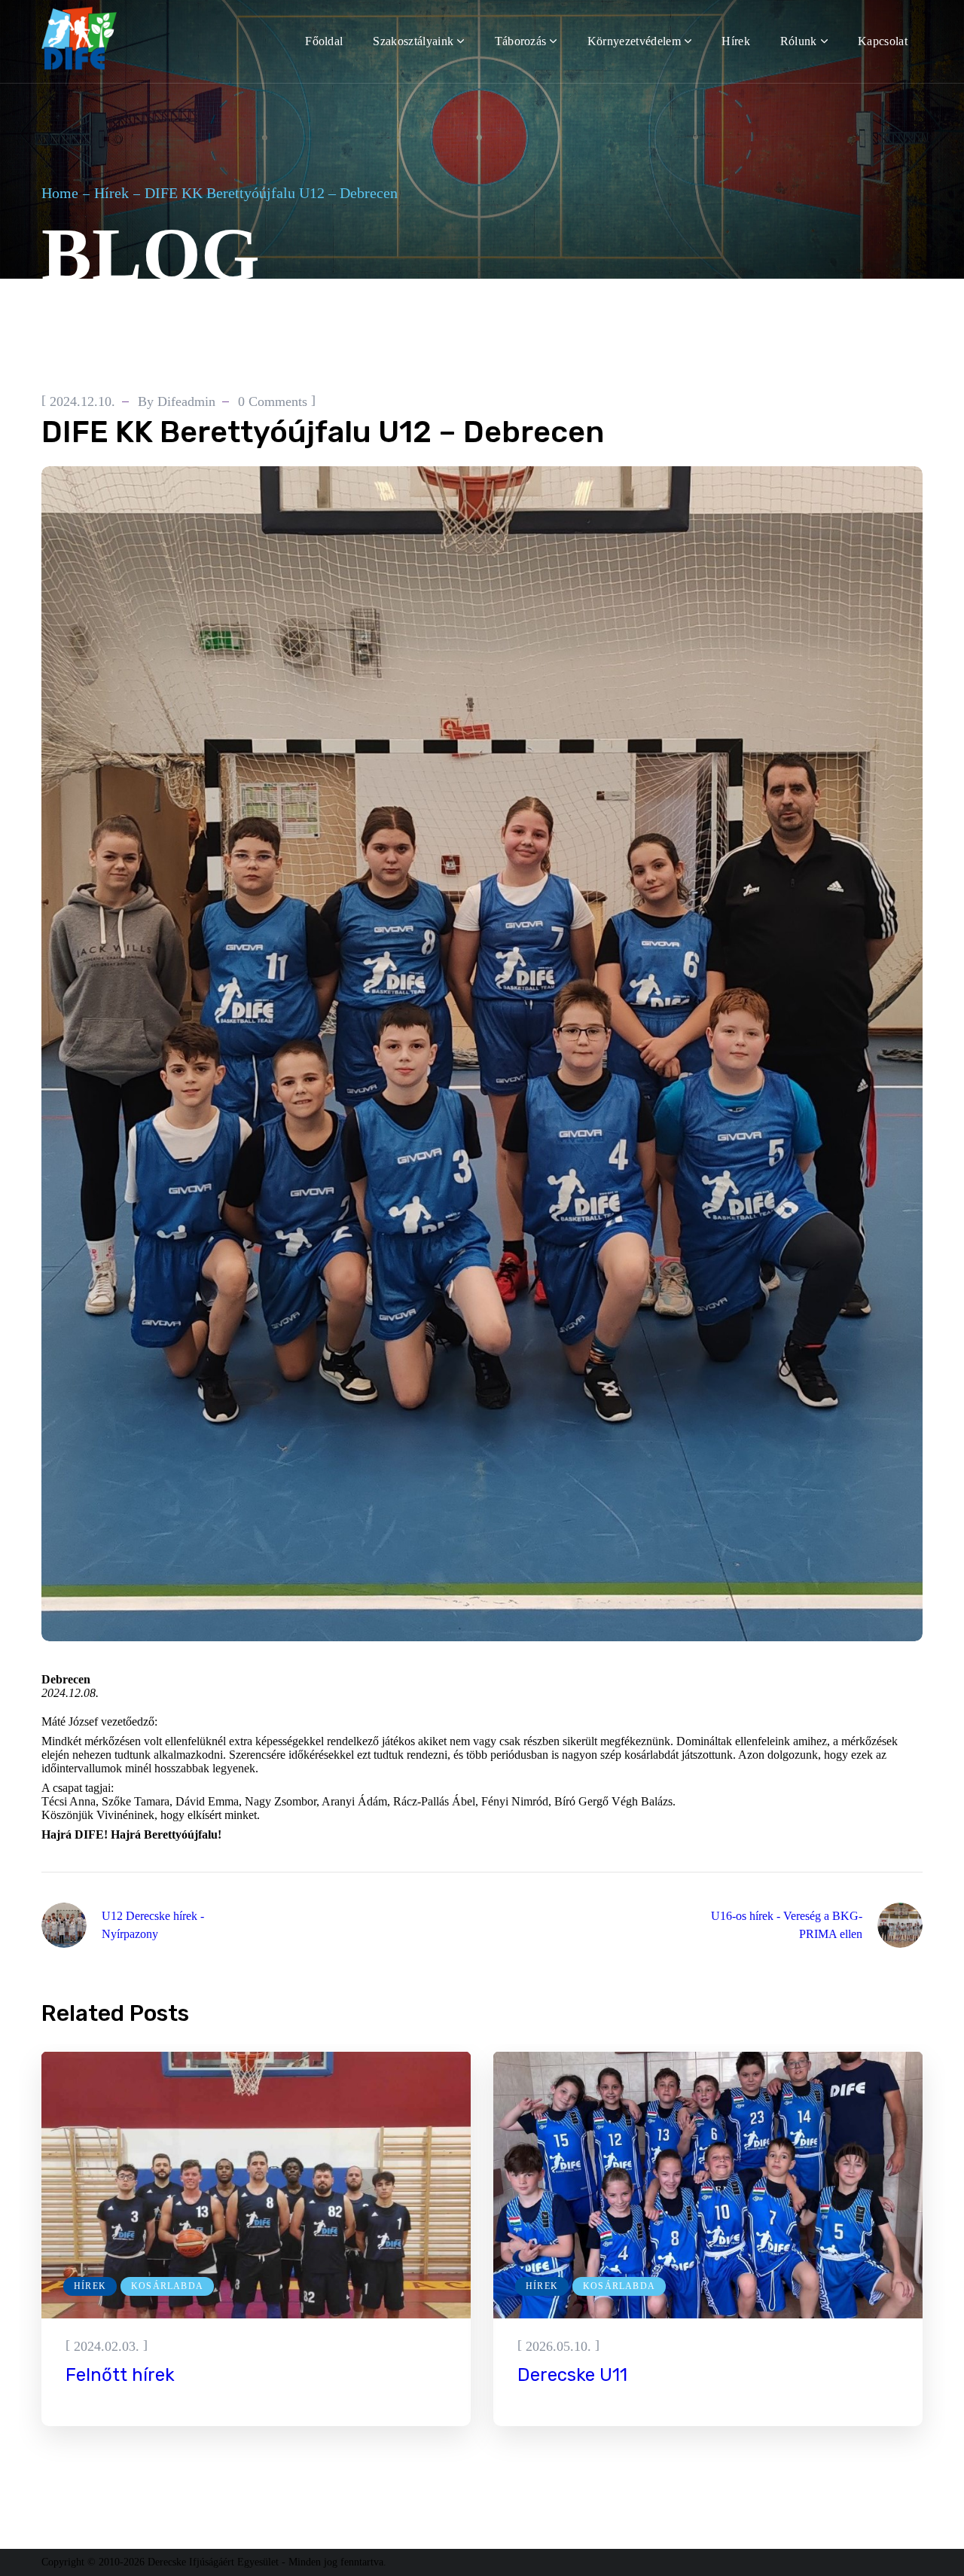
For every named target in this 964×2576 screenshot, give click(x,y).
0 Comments (273, 401)
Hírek (111, 193)
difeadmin (186, 401)
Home (60, 193)
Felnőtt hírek (120, 2375)
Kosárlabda (145, 363)
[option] (256, 2239)
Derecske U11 (572, 2375)
